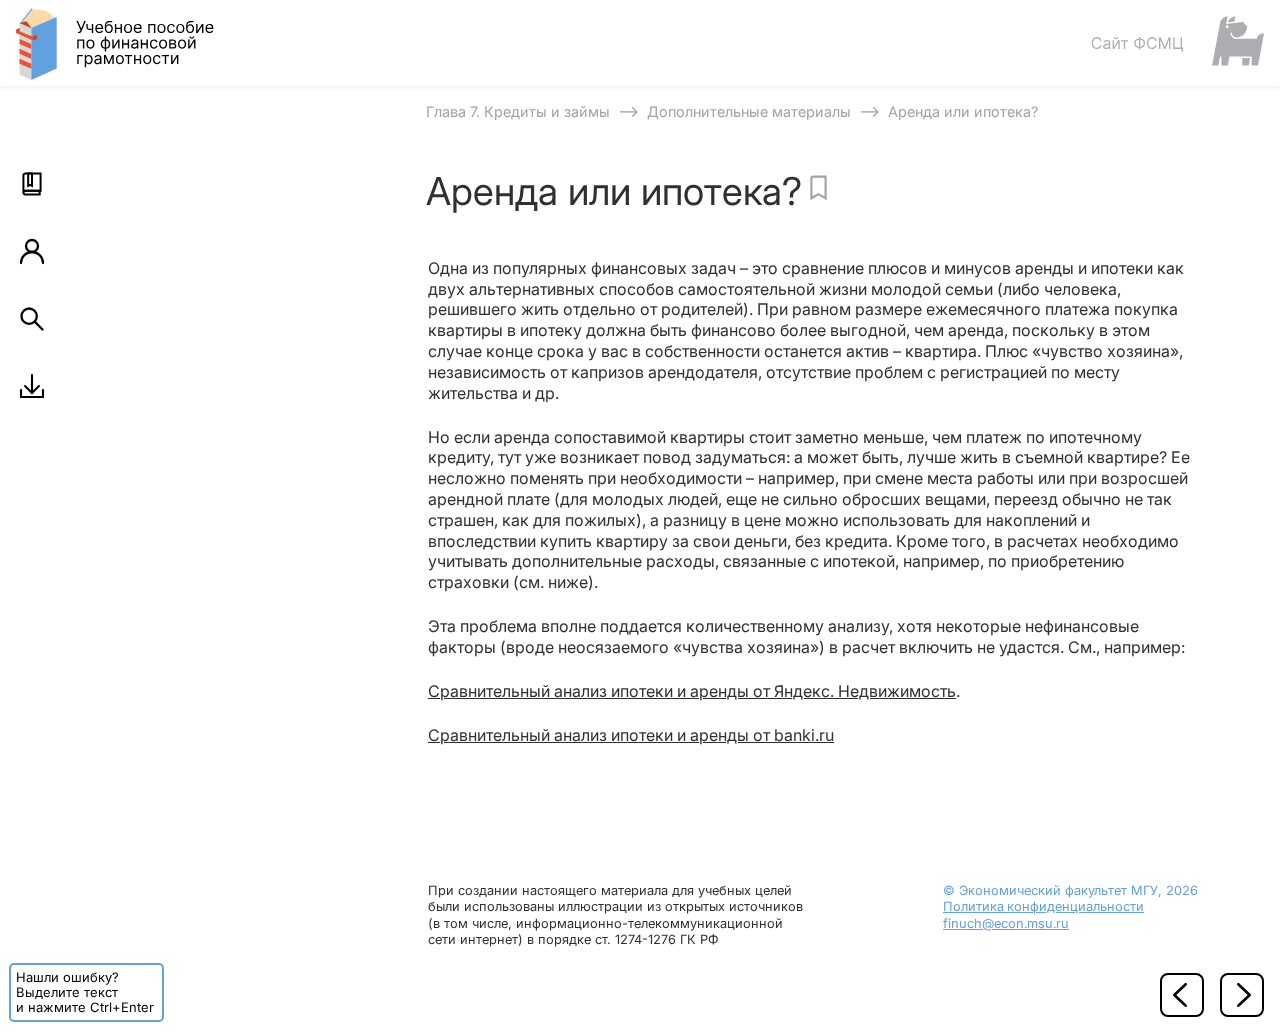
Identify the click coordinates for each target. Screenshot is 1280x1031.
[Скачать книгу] (32, 386)
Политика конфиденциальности (1043, 906)
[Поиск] (32, 319)
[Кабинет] (32, 251)
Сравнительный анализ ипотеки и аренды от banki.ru (631, 735)
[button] (32, 184)
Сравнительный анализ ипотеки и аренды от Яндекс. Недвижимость (692, 691)
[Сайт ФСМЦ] (1177, 42)
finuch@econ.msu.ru (1006, 923)
